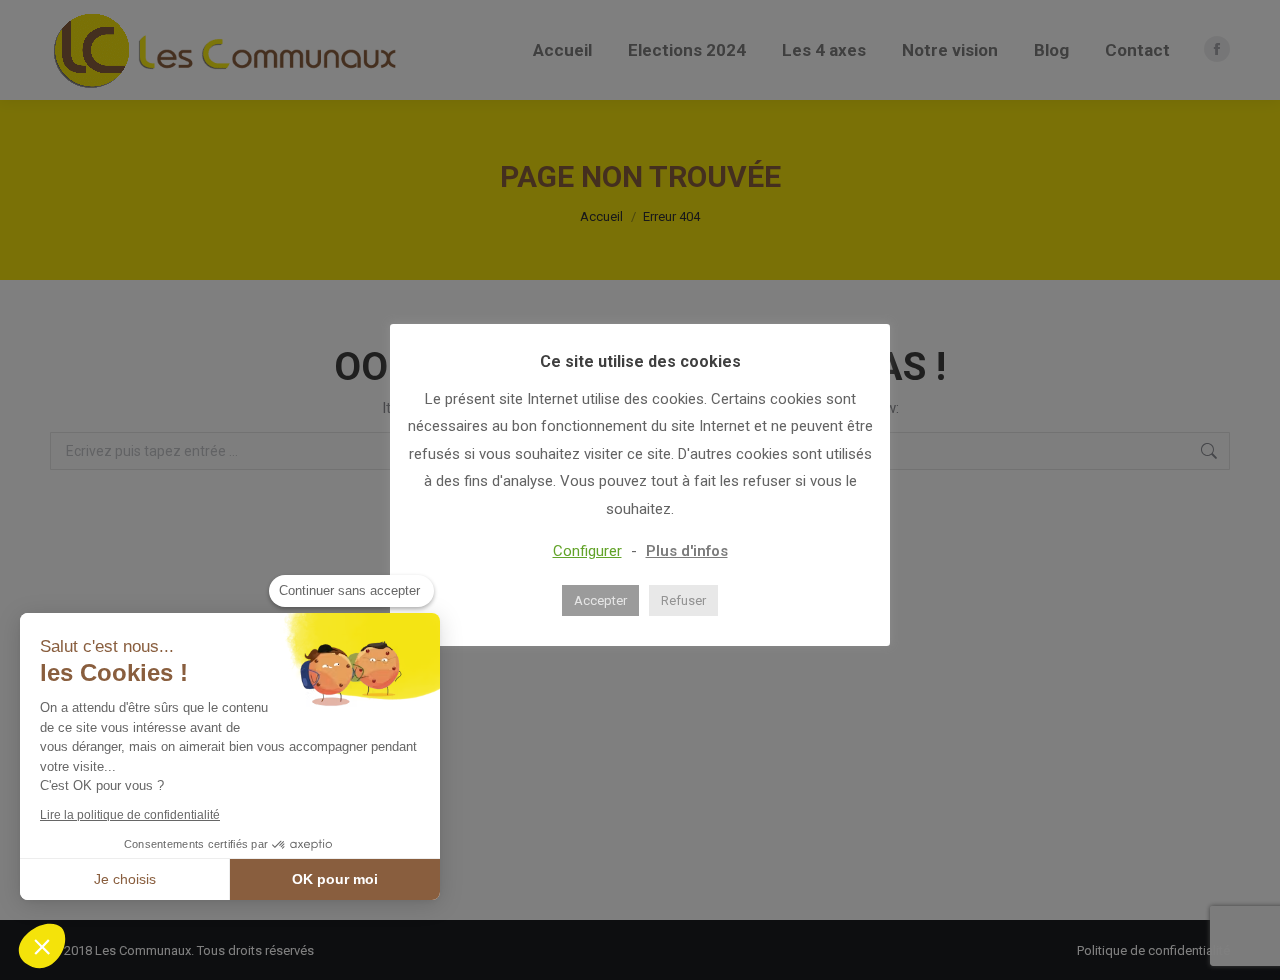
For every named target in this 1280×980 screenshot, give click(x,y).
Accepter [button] (600, 600)
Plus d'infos (687, 551)
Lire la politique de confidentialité (130, 815)
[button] (42, 946)
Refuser (683, 600)
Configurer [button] (587, 551)
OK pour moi (335, 879)
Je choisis (125, 879)
